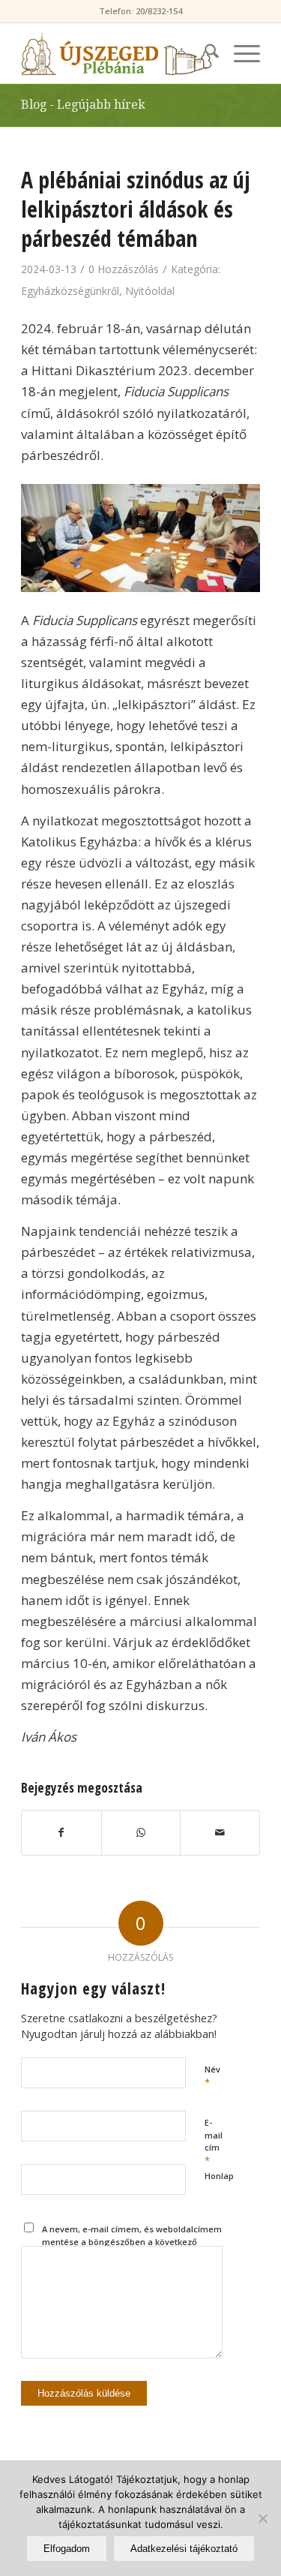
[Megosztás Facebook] (61, 1832)
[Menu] (239, 53)
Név (212, 2076)
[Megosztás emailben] (220, 1832)
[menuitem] (204, 53)
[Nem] (262, 2518)
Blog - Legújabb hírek (83, 105)
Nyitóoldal (150, 291)
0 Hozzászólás (124, 269)
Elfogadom (67, 2549)
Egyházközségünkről (70, 291)
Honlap (219, 2176)
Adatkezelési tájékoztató (184, 2549)
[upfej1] (117, 53)
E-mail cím (214, 2142)
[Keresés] (204, 53)
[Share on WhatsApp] (141, 1832)
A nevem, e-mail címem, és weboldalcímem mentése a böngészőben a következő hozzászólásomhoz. (132, 2241)
